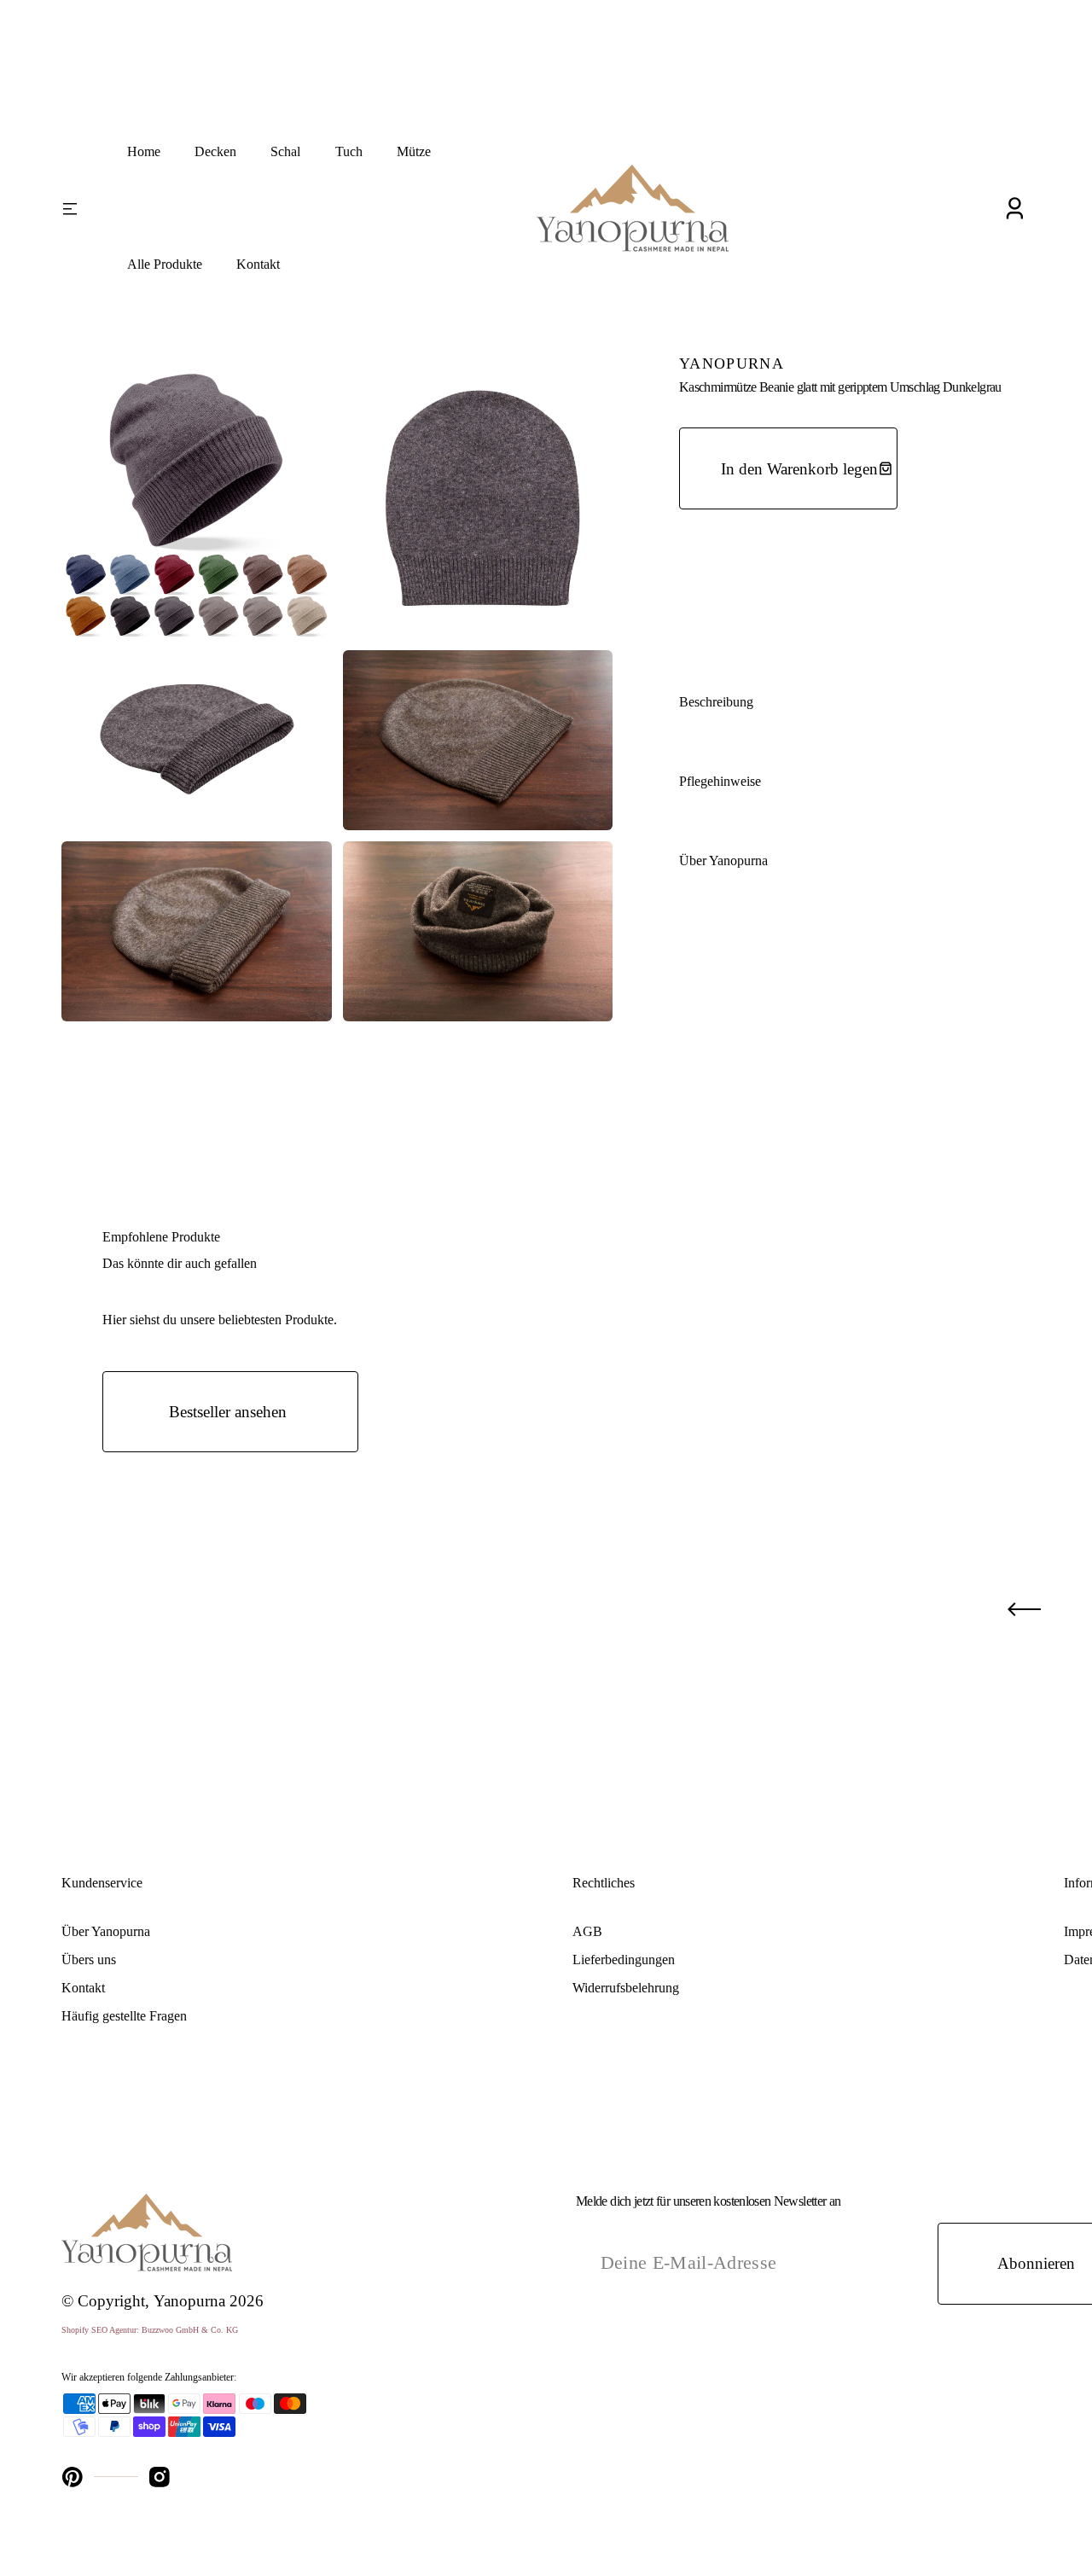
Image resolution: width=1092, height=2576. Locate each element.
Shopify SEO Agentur (99, 2330)
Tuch (349, 151)
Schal (285, 151)
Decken (215, 151)
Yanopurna (189, 2301)
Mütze (414, 151)
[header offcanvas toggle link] (81, 208)
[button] (1014, 209)
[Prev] (1024, 1609)
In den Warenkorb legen (799, 469)
